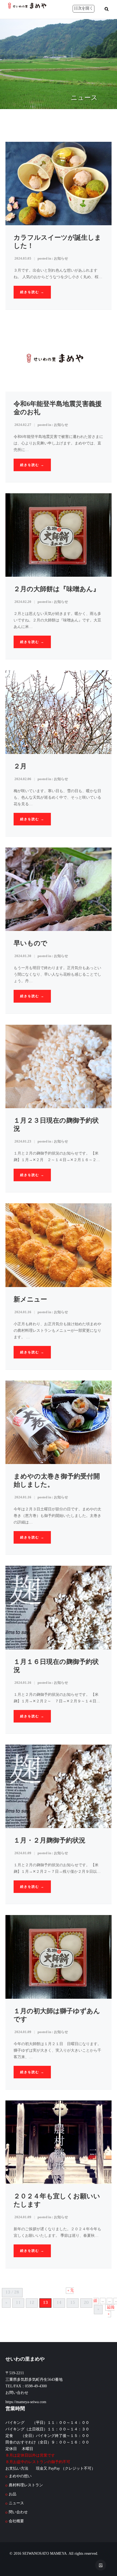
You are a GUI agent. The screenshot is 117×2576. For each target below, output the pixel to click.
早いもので (30, 943)
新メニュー (30, 1299)
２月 (20, 766)
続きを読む (32, 292)
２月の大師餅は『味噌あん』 (57, 589)
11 (18, 2303)
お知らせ (61, 258)
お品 (13, 2494)
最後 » (111, 2311)
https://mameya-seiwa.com (26, 2402)
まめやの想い (20, 2476)
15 (73, 2303)
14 (59, 2303)
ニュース (16, 2503)
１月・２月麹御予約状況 (50, 1840)
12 (32, 2303)
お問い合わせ (17, 2393)
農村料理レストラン (26, 2485)
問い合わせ (18, 2512)
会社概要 (16, 2521)
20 (86, 2303)
